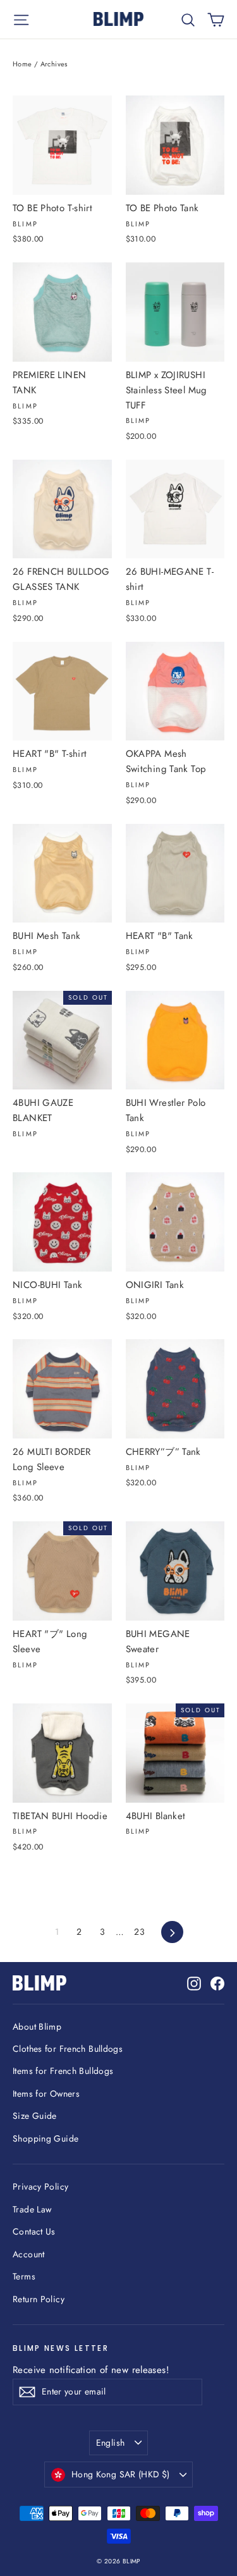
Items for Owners (46, 2094)
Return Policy (39, 2299)
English (110, 2443)
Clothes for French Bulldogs (68, 2049)
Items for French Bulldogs (63, 2071)
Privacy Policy (40, 2187)
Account (29, 2254)
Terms (24, 2276)
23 (139, 1932)
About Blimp (37, 2027)
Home (22, 64)
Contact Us (34, 2231)
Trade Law (32, 2209)
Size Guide (35, 2116)
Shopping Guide (46, 2138)
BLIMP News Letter (61, 2348)
